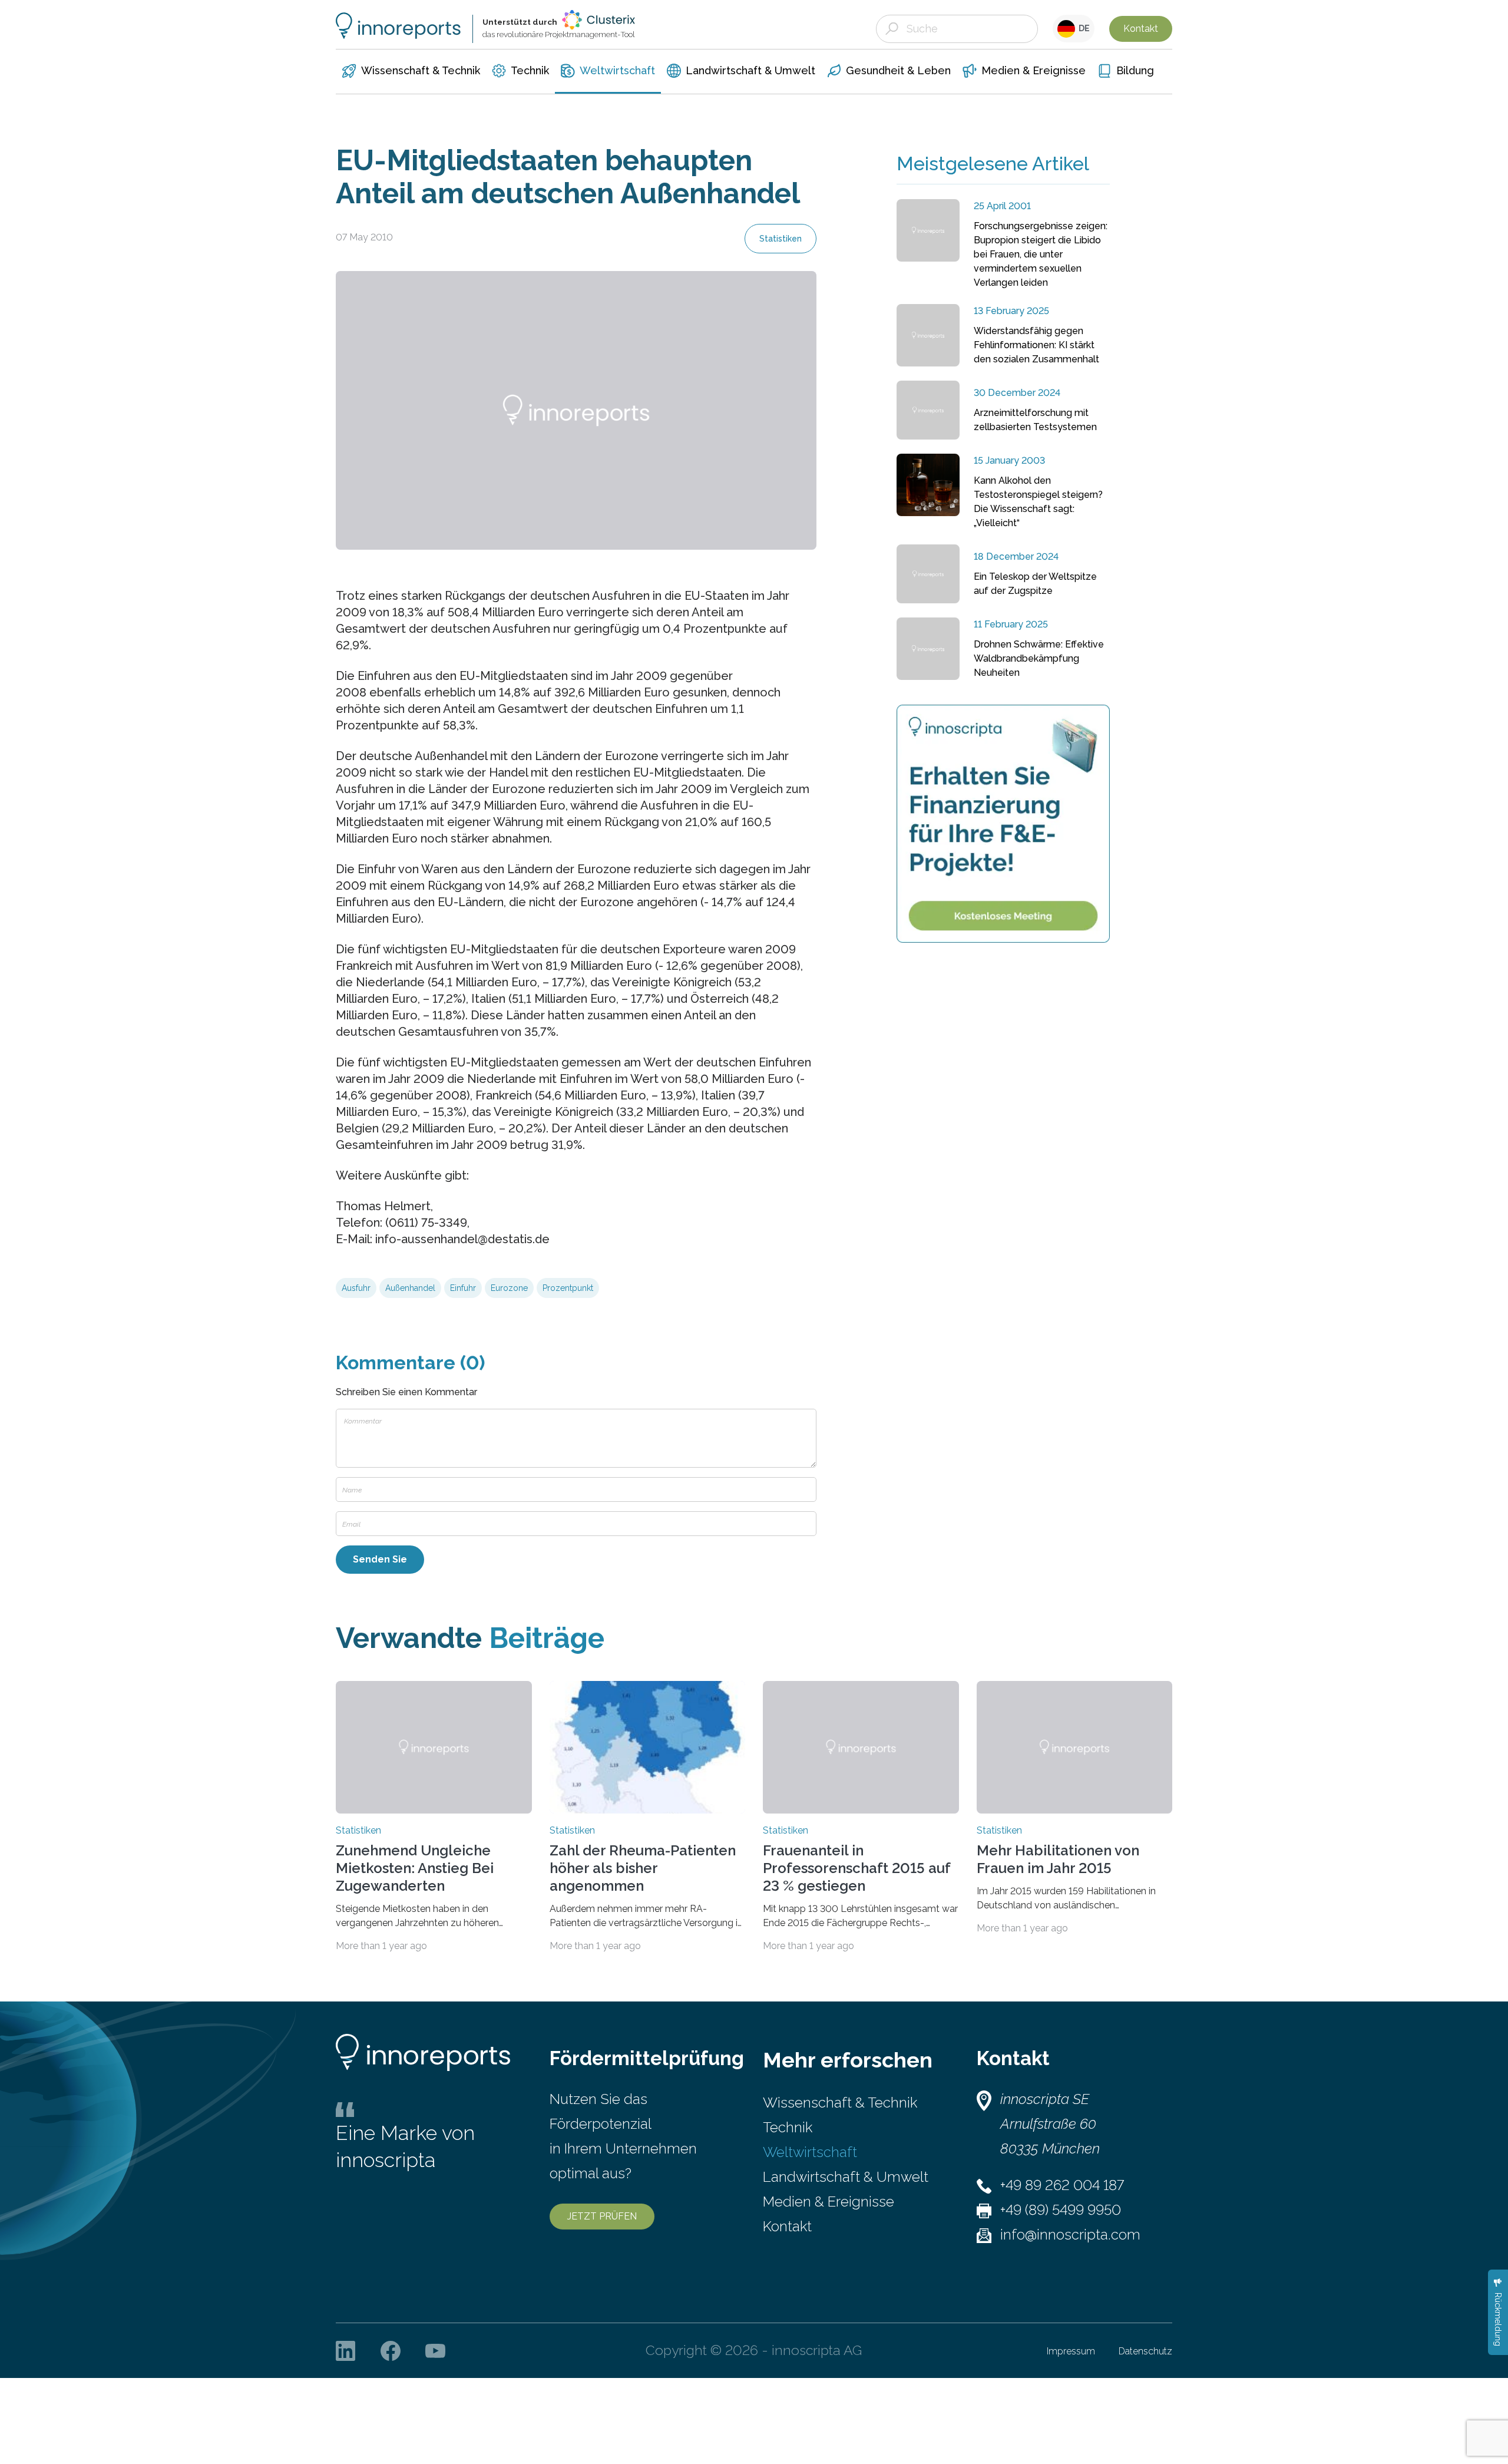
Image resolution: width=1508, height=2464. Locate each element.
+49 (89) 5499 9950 (1061, 2210)
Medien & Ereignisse (829, 2202)
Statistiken (781, 239)
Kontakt (1141, 29)
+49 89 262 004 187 (1062, 2185)
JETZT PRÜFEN (602, 2216)
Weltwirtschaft (810, 2152)
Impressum (1071, 2351)
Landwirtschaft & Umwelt (846, 2177)
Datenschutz (1145, 2351)
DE (1082, 28)
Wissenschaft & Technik (840, 2103)
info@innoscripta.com (1070, 2235)
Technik (788, 2127)
